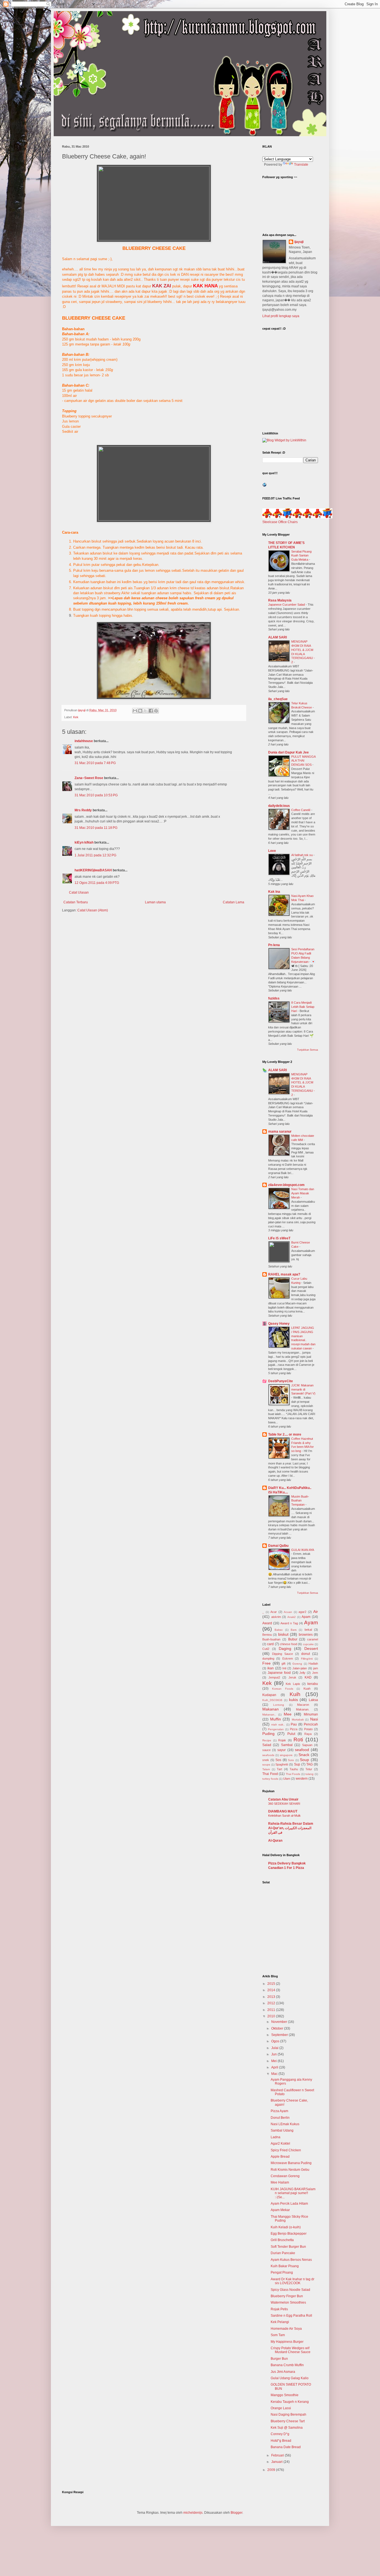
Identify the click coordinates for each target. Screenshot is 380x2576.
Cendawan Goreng (285, 2176)
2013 (272, 1997)
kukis (293, 1700)
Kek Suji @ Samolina (287, 2428)
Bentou (267, 1635)
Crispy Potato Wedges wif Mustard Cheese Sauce (291, 2350)
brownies (306, 1635)
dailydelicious (279, 806)
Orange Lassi (281, 2408)
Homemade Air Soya (286, 2329)
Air (316, 1612)
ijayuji (299, 242)
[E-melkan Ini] (135, 711)
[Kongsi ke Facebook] (151, 711)
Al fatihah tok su (302, 855)
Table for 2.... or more (285, 1434)
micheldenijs (193, 2513)
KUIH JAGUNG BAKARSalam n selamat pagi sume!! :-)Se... (293, 2193)
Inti (284, 1668)
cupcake (308, 1644)
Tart (279, 1769)
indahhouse (84, 741)
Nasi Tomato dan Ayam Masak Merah (303, 1193)
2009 (272, 2470)
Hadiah (313, 1664)
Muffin (276, 1719)
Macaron (303, 1705)
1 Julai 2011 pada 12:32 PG (95, 855)
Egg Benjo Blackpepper (289, 2234)
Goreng (297, 1664)
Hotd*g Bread (281, 2441)
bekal (308, 1630)
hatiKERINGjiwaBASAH (93, 870)
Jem (315, 1673)
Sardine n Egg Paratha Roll (291, 2316)
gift (283, 1664)
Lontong (279, 1705)
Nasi (314, 1719)
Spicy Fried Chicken (286, 2150)
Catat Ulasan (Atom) (93, 910)
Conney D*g (280, 2434)
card (270, 1644)
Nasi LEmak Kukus (285, 2124)
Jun (274, 2054)
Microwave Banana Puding (291, 2163)
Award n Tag (289, 1623)
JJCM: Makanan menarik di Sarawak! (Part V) (303, 1389)
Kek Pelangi (280, 2322)
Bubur (293, 1639)
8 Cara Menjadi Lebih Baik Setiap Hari (303, 1007)
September (280, 2035)
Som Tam (278, 2335)
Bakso (279, 1630)
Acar (274, 1612)
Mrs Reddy (83, 810)
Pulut (291, 1734)
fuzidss (274, 998)
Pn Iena (274, 945)
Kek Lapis (293, 1684)
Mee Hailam (280, 2182)
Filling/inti (307, 1659)
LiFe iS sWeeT (279, 1238)
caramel (313, 1639)
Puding (268, 1734)
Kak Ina (274, 892)
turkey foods (270, 1779)
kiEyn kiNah (84, 842)
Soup (304, 1760)
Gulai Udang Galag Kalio (290, 2378)
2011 (272, 2010)
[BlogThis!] (140, 711)
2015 (272, 1984)
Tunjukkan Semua (308, 1050)
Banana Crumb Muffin (287, 2365)
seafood (302, 1750)
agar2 (302, 1612)
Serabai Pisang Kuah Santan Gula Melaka (301, 556)
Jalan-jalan (300, 1668)
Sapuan (307, 1745)
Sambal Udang (282, 2130)
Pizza (294, 1729)
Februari (278, 2455)
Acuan (288, 1612)
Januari (277, 2462)
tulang (309, 1774)
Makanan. (303, 1709)
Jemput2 (274, 1677)
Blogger (236, 2513)
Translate (301, 165)
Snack (304, 1755)
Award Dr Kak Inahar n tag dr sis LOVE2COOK (293, 2281)
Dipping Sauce (282, 1654)
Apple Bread (280, 2157)
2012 (272, 2003)
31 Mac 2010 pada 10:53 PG (96, 795)
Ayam (311, 1623)
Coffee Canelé (301, 810)
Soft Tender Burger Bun (288, 2247)
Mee (288, 1714)
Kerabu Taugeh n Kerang (290, 2402)
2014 (272, 1990)
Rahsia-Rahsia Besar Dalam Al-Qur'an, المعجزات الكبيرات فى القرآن (291, 1828)
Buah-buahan (271, 1639)
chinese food (288, 1644)
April (275, 2067)
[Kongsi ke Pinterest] (156, 711)
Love (272, 851)
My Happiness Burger (287, 2342)
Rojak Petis (279, 2309)
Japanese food (279, 1673)
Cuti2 (266, 1649)
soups (266, 1765)
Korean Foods (283, 1689)
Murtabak (298, 1720)
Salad (267, 1745)
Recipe (267, 1740)
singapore (286, 1755)
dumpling (268, 1659)
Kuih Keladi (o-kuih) (286, 2227)
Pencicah (311, 1724)
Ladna (276, 2137)
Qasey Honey (279, 1324)
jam (316, 1668)
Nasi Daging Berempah (288, 2415)
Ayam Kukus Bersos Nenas (291, 2260)
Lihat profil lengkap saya (281, 316)
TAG (309, 1764)
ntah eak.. (278, 1725)
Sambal (287, 1745)
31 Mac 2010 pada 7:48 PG (95, 763)
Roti (298, 1740)
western (302, 1779)
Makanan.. (269, 1715)
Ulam (287, 1779)
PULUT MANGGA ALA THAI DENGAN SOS (303, 761)
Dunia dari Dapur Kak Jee (288, 752)
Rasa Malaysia (280, 600)
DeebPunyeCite (281, 1381)
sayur (282, 1750)
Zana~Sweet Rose (89, 778)
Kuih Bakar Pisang (285, 2266)
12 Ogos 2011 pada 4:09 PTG (97, 883)
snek (266, 1760)
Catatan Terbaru (76, 902)
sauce (267, 1750)
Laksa (313, 1700)
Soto (291, 1760)
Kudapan (269, 1695)
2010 (272, 2016)
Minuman (311, 1714)
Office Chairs (288, 522)
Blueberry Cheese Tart (288, 2421)
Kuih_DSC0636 (272, 1700)
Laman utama (155, 902)
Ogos (276, 2041)
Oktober (278, 2028)
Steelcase (270, 522)
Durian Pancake (283, 2253)
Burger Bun (279, 2359)
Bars (294, 1630)
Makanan (271, 1709)
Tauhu (294, 1769)
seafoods (268, 1755)
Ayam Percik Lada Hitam (289, 2204)
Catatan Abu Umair (283, 1799)
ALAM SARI (277, 637)
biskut (283, 1634)
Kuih (295, 1694)
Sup (297, 1764)
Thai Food (270, 1774)
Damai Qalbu (278, 1546)
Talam (266, 1769)
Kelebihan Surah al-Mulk (284, 1816)
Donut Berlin (280, 2118)
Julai (275, 2048)
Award (267, 1623)
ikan (271, 1668)
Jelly (302, 1673)
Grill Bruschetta (282, 2240)
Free (267, 1663)
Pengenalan (276, 1729)
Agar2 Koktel (280, 2144)
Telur (309, 1769)
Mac (275, 2074)
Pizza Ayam (279, 2111)
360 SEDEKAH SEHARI (284, 1804)
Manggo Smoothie (285, 2395)
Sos (278, 1760)
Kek (76, 717)
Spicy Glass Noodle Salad (290, 2290)
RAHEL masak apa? (284, 1274)
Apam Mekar (280, 2210)
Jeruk (292, 1677)
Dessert (311, 1648)
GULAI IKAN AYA (303, 1550)
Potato (308, 1729)
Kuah (307, 1689)
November (280, 2022)
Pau (294, 1724)
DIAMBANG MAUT (283, 1811)
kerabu (313, 1684)
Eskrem (288, 1659)
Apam (306, 1617)
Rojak (282, 1740)
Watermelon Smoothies (288, 2303)
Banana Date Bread (286, 2447)
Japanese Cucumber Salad (287, 605)
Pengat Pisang (282, 2272)
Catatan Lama (234, 902)
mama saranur (280, 1132)
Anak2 (292, 1617)
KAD (308, 1677)
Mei (274, 2061)
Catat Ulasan (79, 892)
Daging (285, 1648)
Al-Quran (275, 1841)
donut (306, 1654)
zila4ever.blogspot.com (286, 1185)
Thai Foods (293, 1774)
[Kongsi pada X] (145, 711)
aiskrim (276, 1617)
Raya (308, 1734)
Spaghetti (282, 1764)
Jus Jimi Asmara (283, 2372)
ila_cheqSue (278, 699)
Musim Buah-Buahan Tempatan (300, 1501)
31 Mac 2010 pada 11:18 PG (96, 828)
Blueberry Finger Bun (287, 2296)
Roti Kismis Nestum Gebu (290, 2170)
